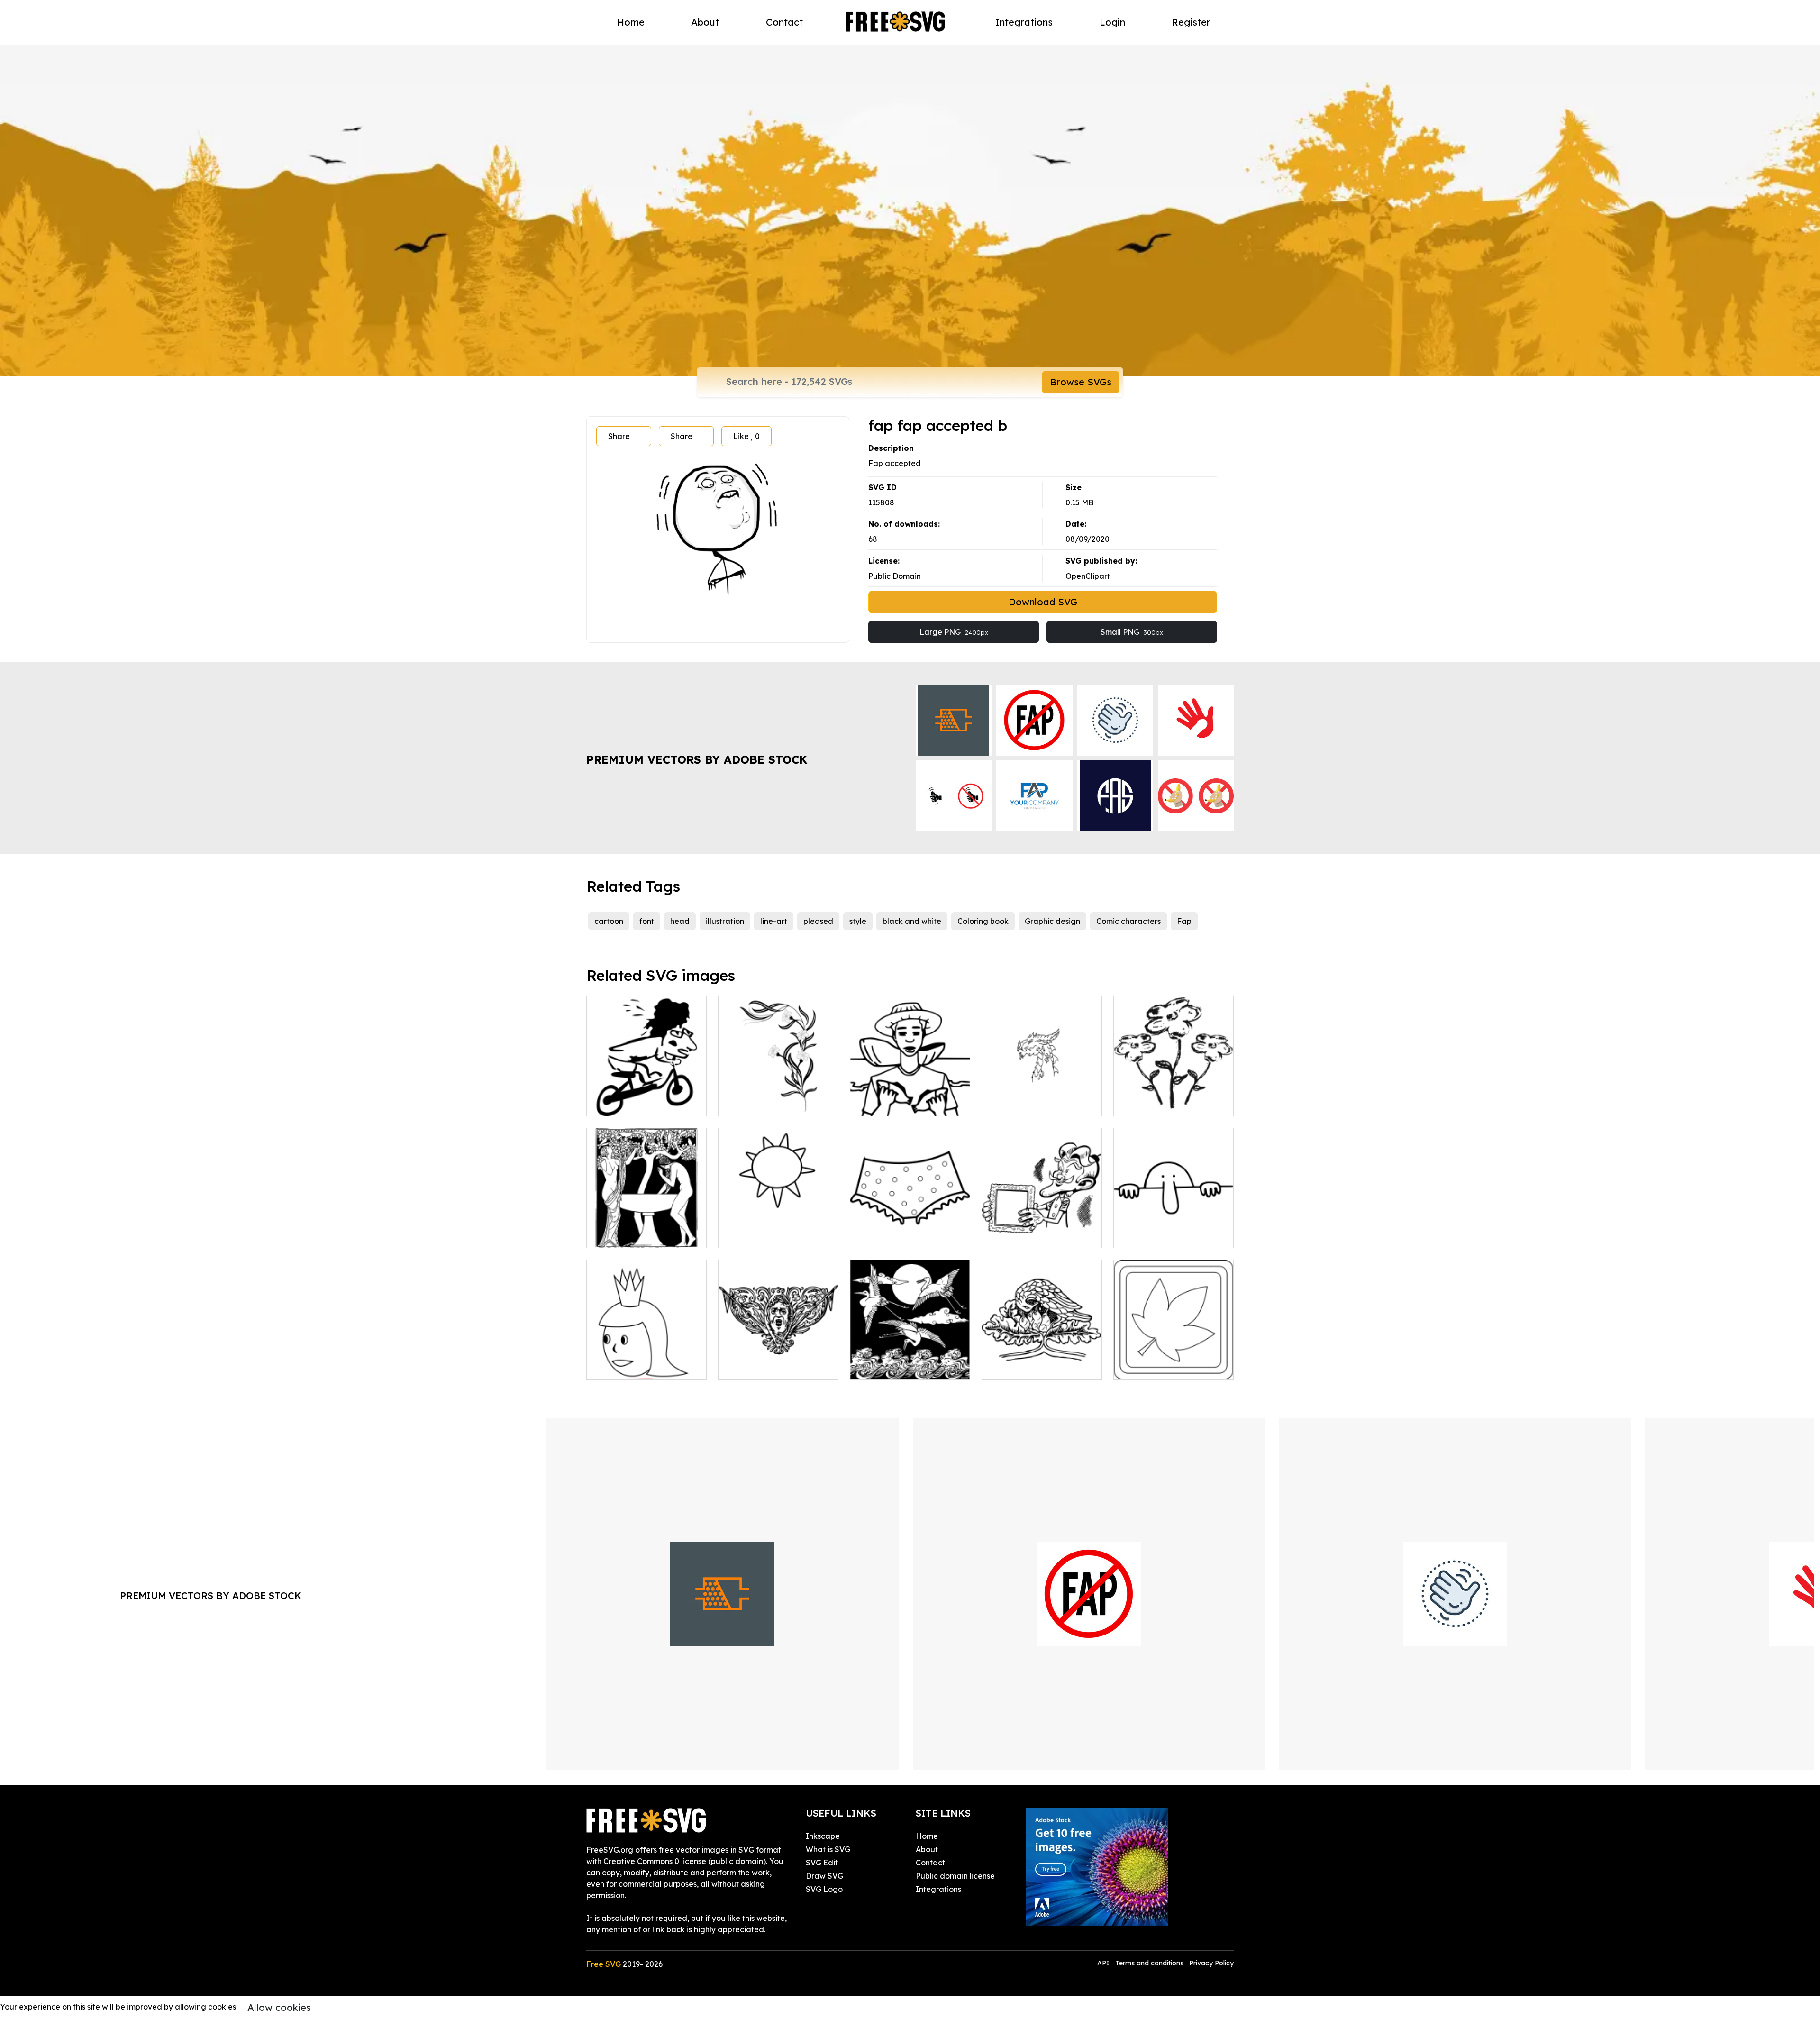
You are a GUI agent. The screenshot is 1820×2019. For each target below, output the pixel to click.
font (647, 921)
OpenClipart (1088, 576)
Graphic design (1052, 921)
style (858, 921)
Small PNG (1132, 632)
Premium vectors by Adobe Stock (697, 759)
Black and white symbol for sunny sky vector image (778, 1229)
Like (746, 436)
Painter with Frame (1027, 1235)
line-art (774, 921)
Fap (1184, 921)
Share (619, 436)
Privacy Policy (1211, 1963)
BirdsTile (876, 1367)
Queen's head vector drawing (647, 1361)
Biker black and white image (646, 1097)
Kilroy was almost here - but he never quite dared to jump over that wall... (1174, 1224)
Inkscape (823, 1836)
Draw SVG (824, 1876)
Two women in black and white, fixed (647, 1229)
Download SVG (1043, 602)
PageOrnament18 (761, 1367)
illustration (725, 921)
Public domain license (955, 1876)
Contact (784, 22)
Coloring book (983, 921)
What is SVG (828, 1849)
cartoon (609, 921)
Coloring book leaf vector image (1174, 1361)
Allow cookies (279, 2007)
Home (631, 22)
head (680, 921)
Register (1191, 22)
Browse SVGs (1081, 382)
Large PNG (954, 632)
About (705, 22)
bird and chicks (1020, 1367)
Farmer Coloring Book (901, 1103)
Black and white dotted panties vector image (910, 1229)
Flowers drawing (1154, 1103)
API (1104, 1963)
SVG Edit (822, 1863)
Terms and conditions (1149, 1963)
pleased (818, 921)
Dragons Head (1019, 1103)
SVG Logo (824, 1889)
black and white (912, 921)
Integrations (1024, 22)
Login (1112, 22)
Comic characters (1128, 921)
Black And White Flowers (774, 1103)
